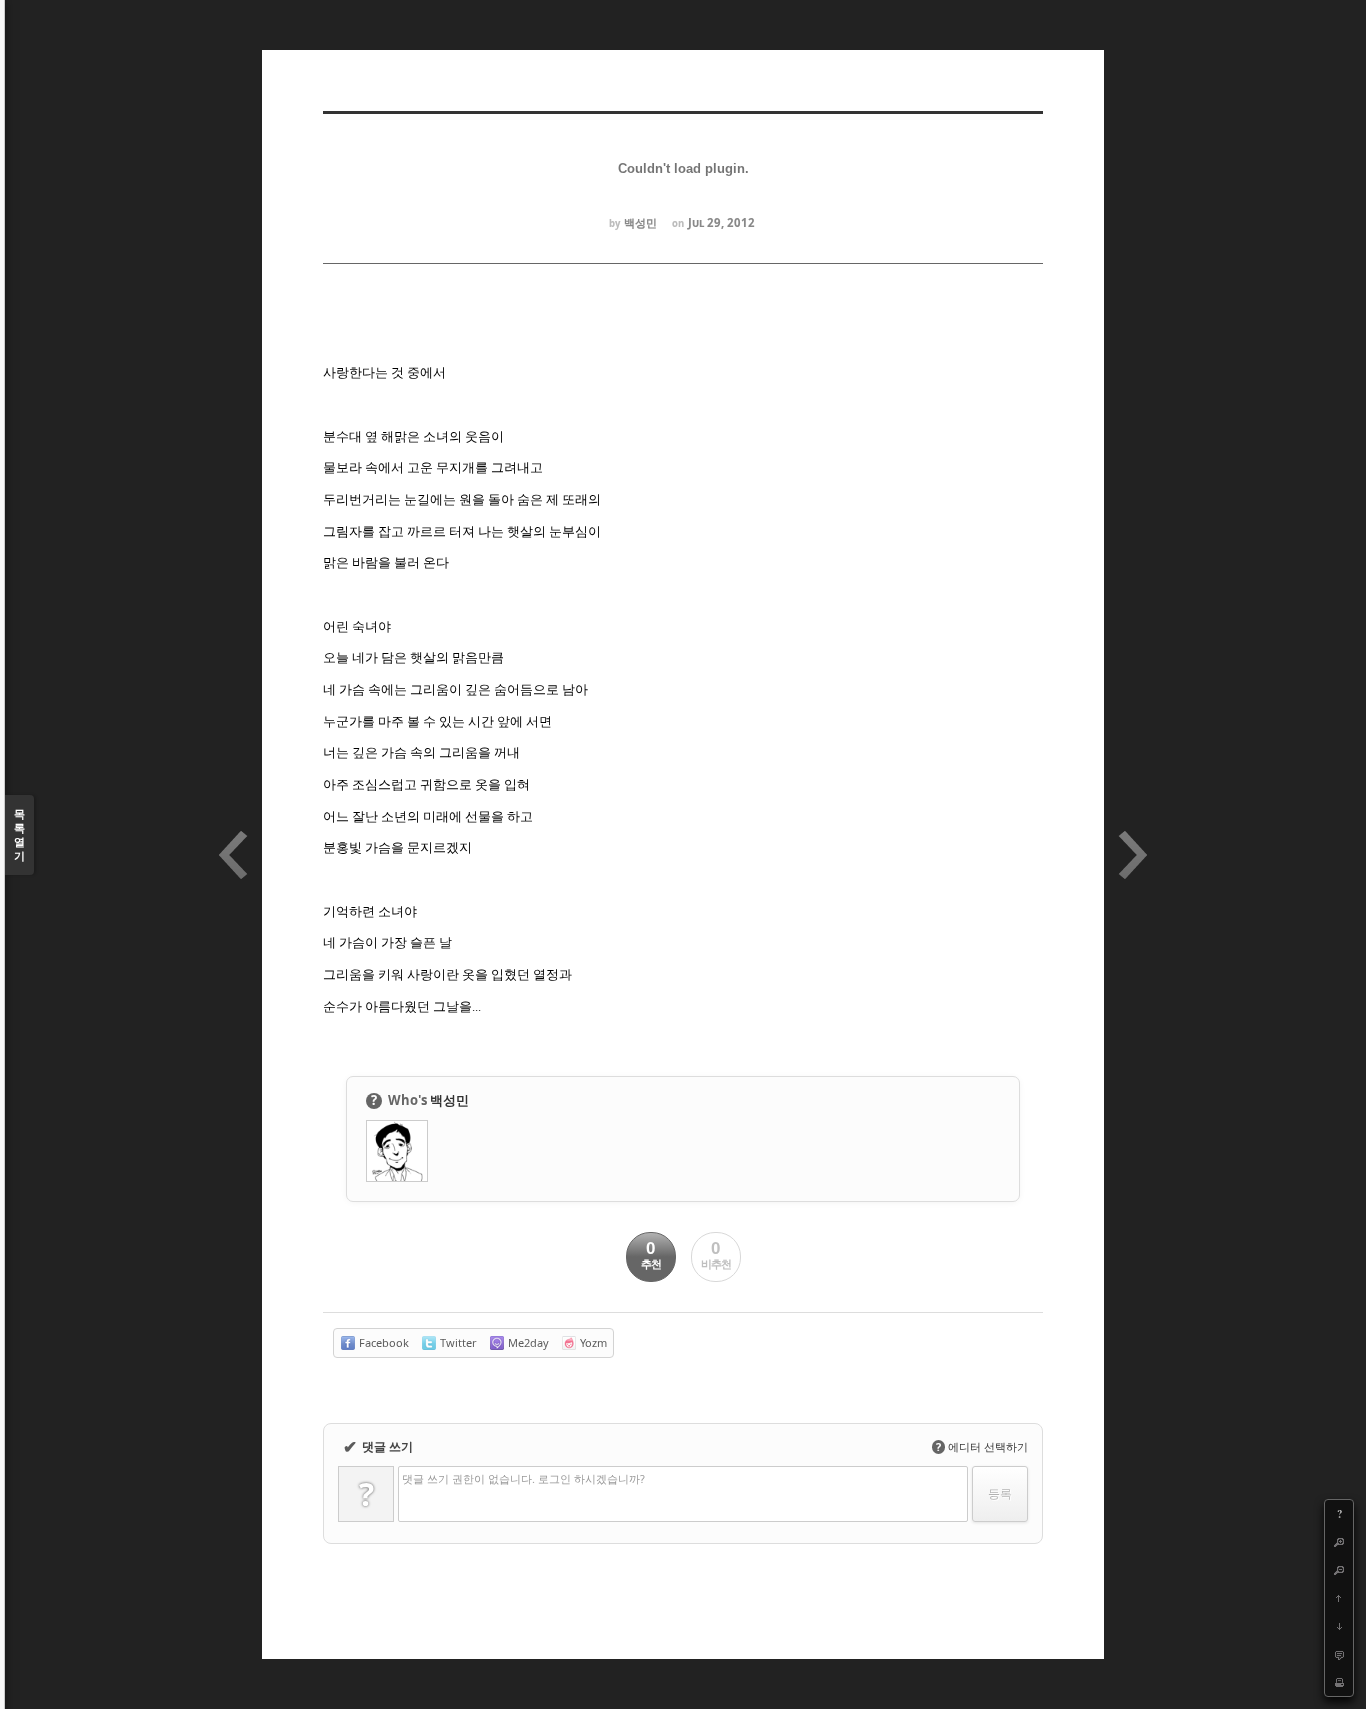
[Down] (1339, 1626)
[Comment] (1339, 1654)
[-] (1339, 1570)
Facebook (382, 1342)
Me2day (527, 1342)
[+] (1339, 1542)
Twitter (457, 1342)
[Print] (1339, 1682)
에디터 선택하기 (982, 1446)
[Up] (1339, 1598)
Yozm (592, 1342)
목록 (19, 834)
